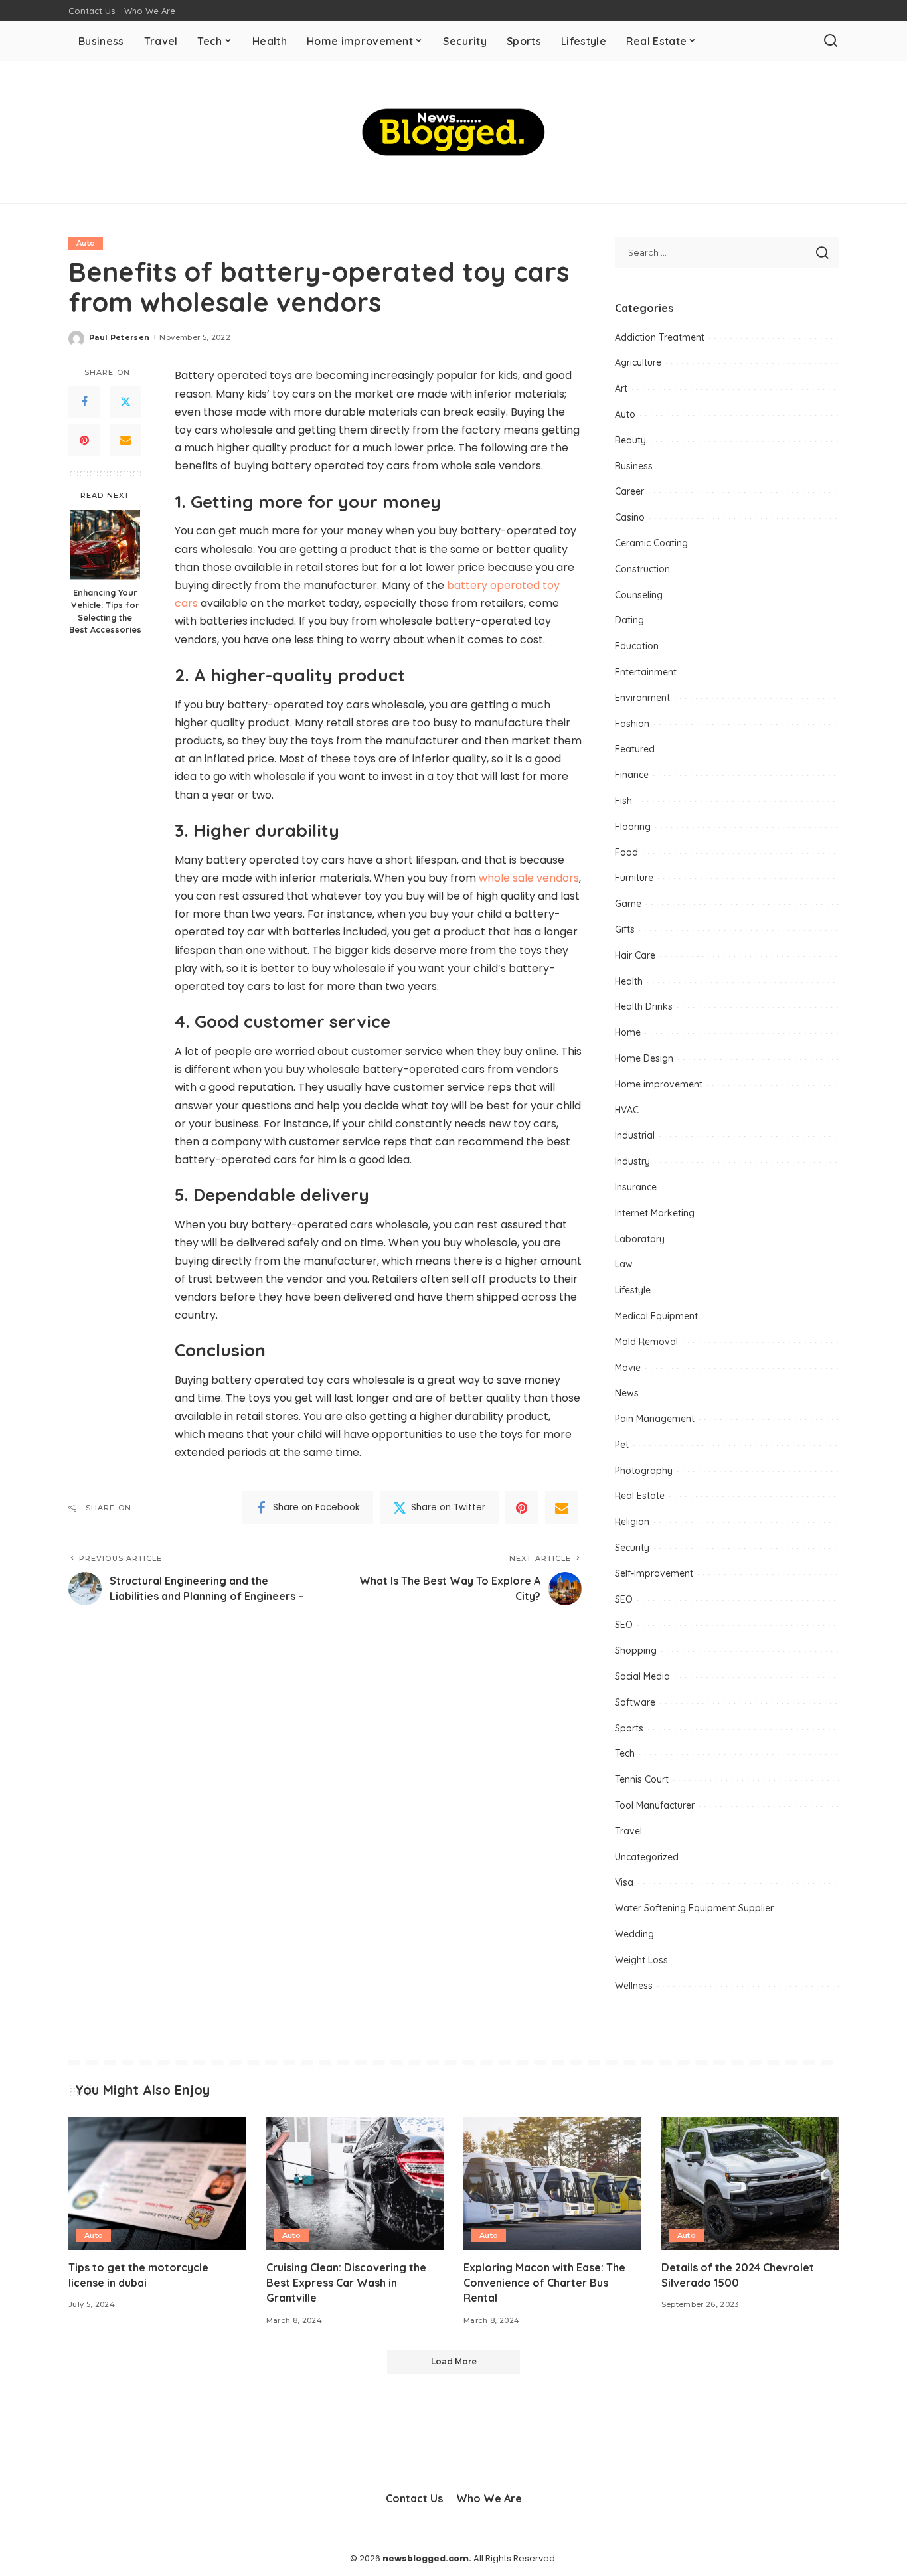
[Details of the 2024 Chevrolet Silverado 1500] (750, 2183)
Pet (622, 1445)
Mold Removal (646, 1342)
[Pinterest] (84, 440)
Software (635, 1702)
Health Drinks (644, 1006)
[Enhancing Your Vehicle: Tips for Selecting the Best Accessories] (105, 545)
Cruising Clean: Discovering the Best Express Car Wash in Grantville (346, 2283)
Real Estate (640, 1496)
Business (634, 466)
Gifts (625, 929)
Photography (644, 1471)
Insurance (636, 1187)
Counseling (639, 595)
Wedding (634, 1934)
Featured (635, 749)
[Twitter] (125, 402)
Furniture (634, 878)
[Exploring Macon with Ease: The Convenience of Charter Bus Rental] (552, 2183)
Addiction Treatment (660, 337)
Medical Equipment (656, 1316)
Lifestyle (633, 1290)
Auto (86, 243)
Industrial (635, 1135)
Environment (642, 698)
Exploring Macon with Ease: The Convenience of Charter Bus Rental (544, 2283)
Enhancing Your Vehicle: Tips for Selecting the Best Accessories (105, 611)
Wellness (634, 1986)
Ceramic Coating (651, 543)
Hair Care (635, 955)
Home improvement (659, 1084)
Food (626, 852)
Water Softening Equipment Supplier (694, 1908)
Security (632, 1548)
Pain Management (655, 1419)
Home (628, 1032)
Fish (623, 801)
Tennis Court (642, 1779)
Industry (632, 1161)
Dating (629, 620)
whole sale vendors (529, 878)
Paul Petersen (119, 337)
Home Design (644, 1058)
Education (637, 646)
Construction (642, 569)
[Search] (831, 41)
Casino (630, 517)
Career (629, 491)
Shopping (636, 1650)
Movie (628, 1368)
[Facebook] (84, 402)
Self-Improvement (654, 1573)
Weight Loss (641, 1960)
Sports (629, 1728)
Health (629, 981)
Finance (632, 775)
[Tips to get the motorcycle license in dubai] (157, 2183)
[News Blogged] (454, 132)
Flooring (633, 827)
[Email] (125, 440)
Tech (625, 1753)
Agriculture (638, 362)
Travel (628, 1831)
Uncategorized (647, 1857)
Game (628, 904)
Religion (632, 1522)
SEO (624, 1599)
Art (621, 388)
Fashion (632, 724)
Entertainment (646, 672)
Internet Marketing (655, 1213)
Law (624, 1264)
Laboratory (640, 1239)
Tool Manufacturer (655, 1805)
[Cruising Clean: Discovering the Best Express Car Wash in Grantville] (355, 2183)
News (627, 1393)
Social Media (642, 1676)
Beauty (630, 440)
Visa (624, 1882)
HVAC (627, 1110)
